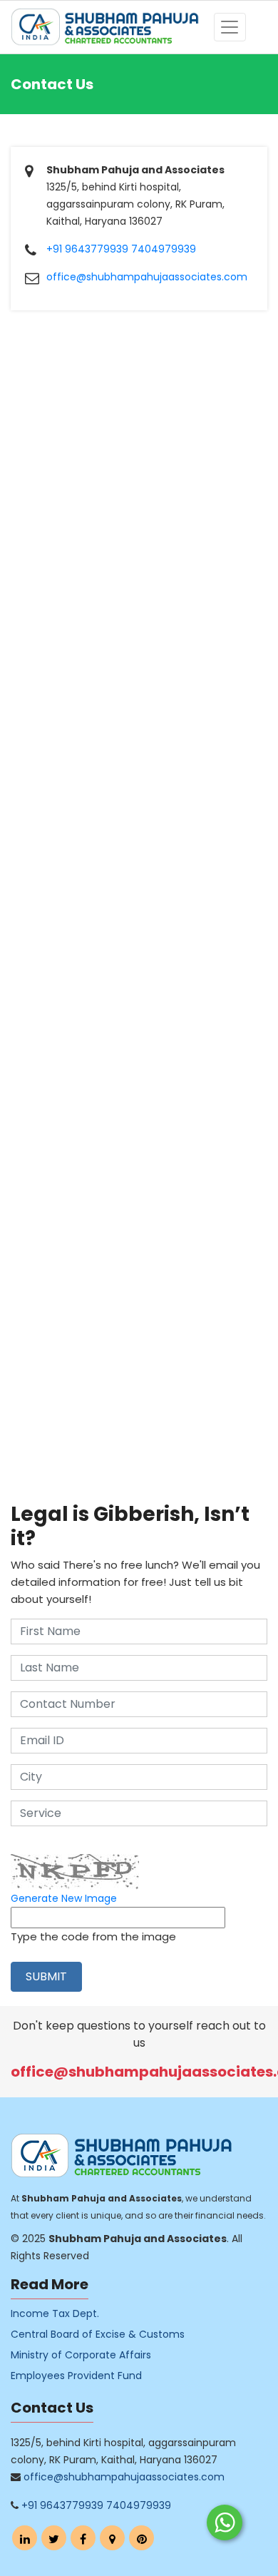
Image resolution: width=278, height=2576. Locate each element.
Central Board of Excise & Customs (98, 2334)
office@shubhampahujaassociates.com (147, 277)
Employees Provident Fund (76, 2376)
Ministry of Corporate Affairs (81, 2355)
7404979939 (164, 249)
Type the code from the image (93, 1936)
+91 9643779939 (87, 249)
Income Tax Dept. (55, 2313)
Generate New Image (64, 1898)
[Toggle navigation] (230, 27)
